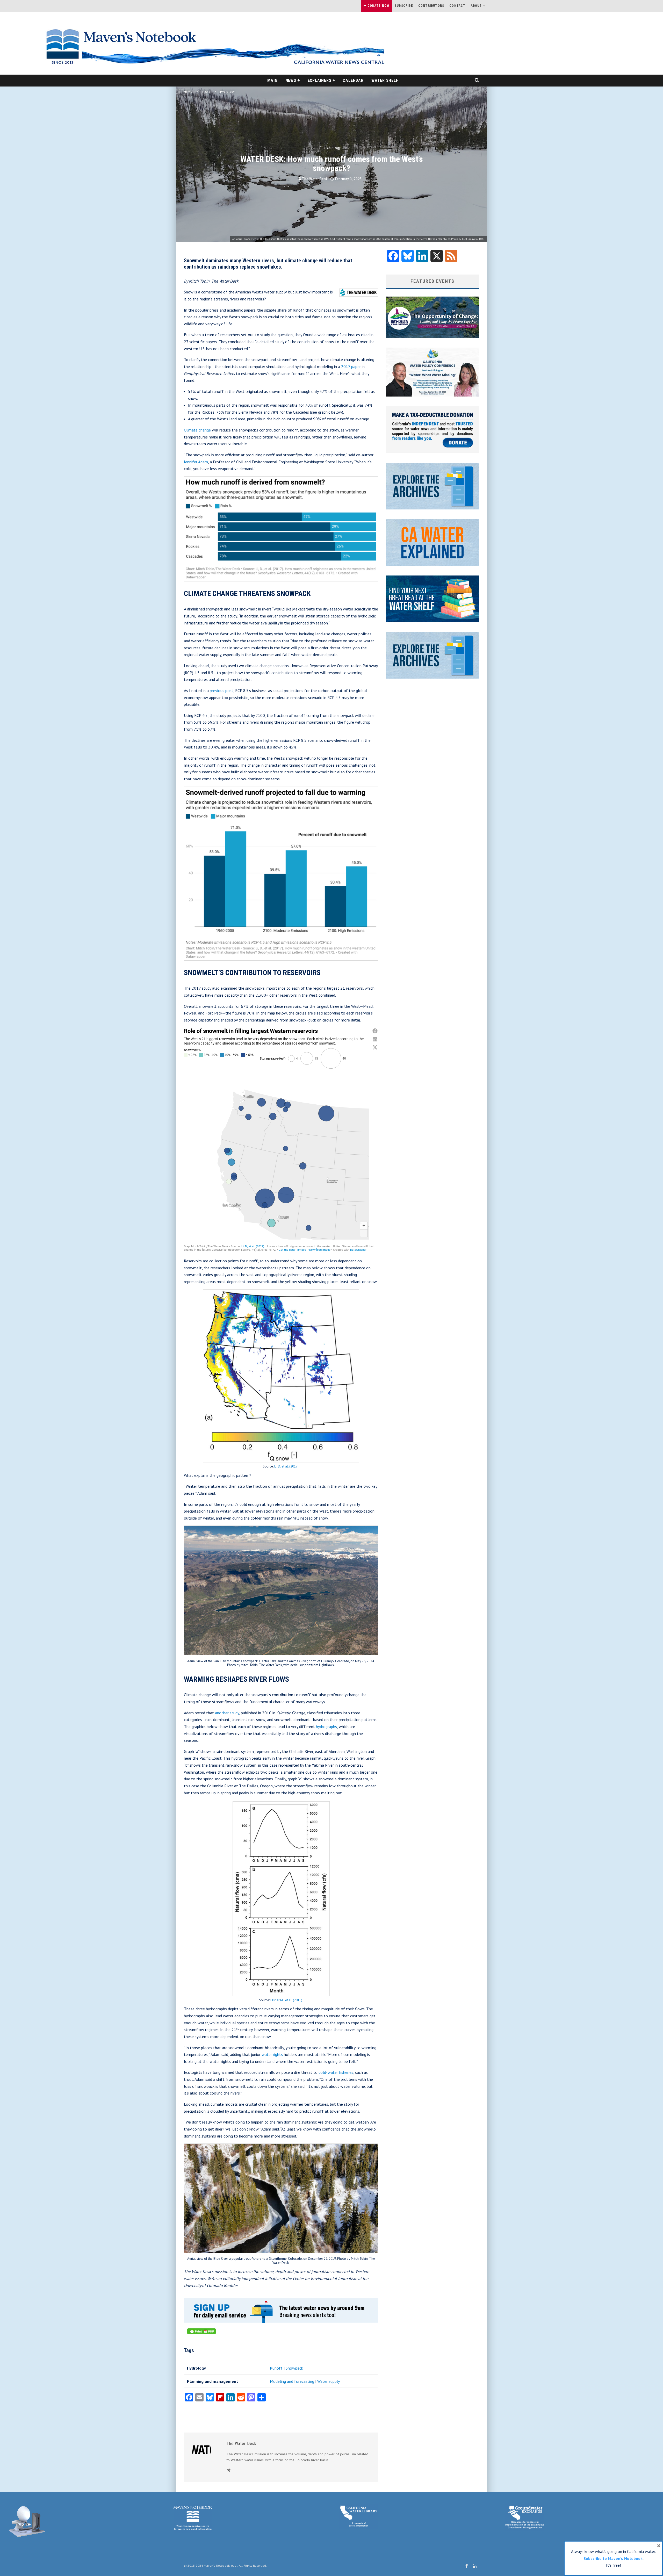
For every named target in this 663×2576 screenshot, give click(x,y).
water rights (272, 2054)
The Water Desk (315, 179)
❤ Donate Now (376, 6)
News (291, 80)
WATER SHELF (385, 80)
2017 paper (351, 366)
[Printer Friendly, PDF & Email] (201, 2334)
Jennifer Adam (196, 462)
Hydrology (333, 148)
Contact (457, 6)
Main (272, 80)
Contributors (431, 6)
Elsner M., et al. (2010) (286, 2000)
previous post (221, 690)
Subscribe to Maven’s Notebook (613, 2558)
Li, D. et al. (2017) (286, 1466)
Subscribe (404, 6)
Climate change (197, 430)
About (476, 6)
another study (226, 1713)
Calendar (353, 80)
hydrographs (326, 1726)
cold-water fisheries (335, 2072)
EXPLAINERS (320, 80)
